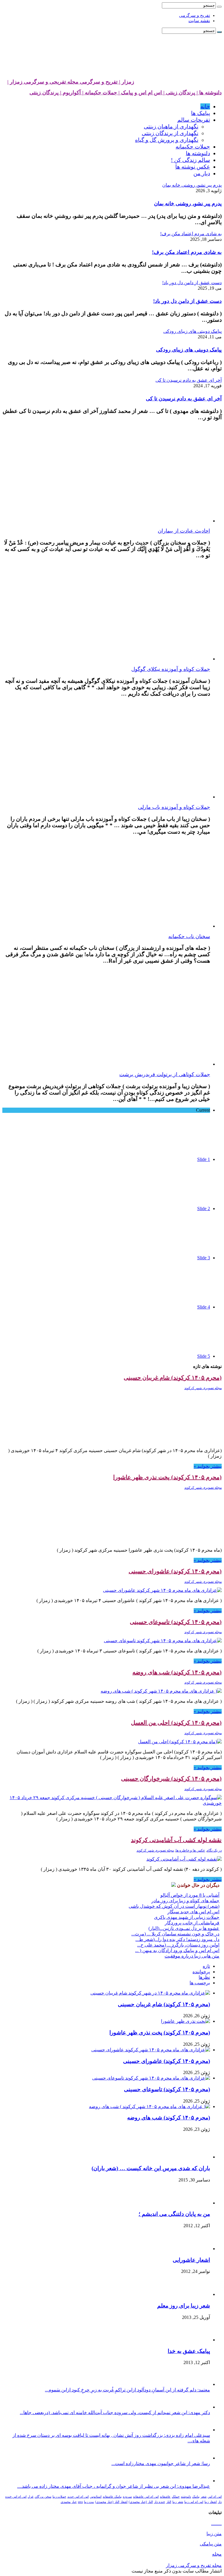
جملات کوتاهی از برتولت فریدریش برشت (165, 1074)
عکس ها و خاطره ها (190, 1850)
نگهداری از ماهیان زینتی (171, 127)
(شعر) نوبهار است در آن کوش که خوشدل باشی (174, 1906)
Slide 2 (204, 1209)
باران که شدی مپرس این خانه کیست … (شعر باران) (151, 2168)
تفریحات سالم (194, 120)
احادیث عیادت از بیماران (184, 531)
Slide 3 (204, 1258)
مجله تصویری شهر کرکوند (203, 1388)
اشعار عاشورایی (191, 2260)
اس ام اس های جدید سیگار (193, 1912)
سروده (127, 2497)
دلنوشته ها (198, 153)
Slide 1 (204, 1159)
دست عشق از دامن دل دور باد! (187, 301)
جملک (176, 2497)
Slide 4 (204, 1307)
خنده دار (160, 2502)
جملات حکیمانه (193, 147)
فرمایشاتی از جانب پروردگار (192, 1923)
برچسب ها (200, 1983)
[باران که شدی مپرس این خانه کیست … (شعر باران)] (194, 2157)
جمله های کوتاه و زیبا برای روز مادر (185, 1901)
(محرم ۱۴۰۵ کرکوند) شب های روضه (177, 1672)
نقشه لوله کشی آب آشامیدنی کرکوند (176, 1840)
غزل (31, 2497)
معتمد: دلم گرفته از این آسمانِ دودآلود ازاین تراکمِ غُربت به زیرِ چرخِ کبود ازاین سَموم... (127, 2390)
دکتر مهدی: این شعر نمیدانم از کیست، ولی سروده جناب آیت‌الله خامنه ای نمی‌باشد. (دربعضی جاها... (115, 2413)
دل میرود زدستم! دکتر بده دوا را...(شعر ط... (177, 1939)
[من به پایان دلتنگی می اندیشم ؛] (197, 2203)
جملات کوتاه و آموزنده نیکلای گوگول (171, 669)
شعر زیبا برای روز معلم (184, 2306)
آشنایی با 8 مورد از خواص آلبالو (190, 1895)
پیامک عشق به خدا (189, 2351)
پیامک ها (201, 113)
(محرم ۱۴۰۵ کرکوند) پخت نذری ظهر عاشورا (167, 1477)
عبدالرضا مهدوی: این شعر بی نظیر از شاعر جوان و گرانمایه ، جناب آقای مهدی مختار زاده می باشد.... (114, 2486)
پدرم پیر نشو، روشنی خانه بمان (188, 204)
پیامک (196, 2497)
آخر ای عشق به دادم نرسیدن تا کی (184, 399)
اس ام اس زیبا (194, 2502)
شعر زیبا (178, 2502)
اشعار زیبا (211, 2502)
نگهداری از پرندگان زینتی (170, 133)
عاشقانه (165, 2497)
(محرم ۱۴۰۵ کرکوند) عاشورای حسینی (175, 1571)
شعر (204, 2497)
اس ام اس (215, 2497)
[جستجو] (219, 7)
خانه (205, 106)
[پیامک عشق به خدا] (194, 2340)
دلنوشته (186, 2497)
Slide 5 (204, 1356)
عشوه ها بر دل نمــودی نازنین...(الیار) (184, 1928)
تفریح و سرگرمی (195, 15)
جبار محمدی (69, 2502)
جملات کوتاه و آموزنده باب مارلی (174, 807)
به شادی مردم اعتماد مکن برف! (187, 252)
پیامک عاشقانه (112, 2497)
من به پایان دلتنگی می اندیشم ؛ (174, 2214)
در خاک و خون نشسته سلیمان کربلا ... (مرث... (175, 1934)
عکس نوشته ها (193, 167)
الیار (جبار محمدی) (141, 2502)
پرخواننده (201, 1972)
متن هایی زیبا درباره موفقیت (192, 1956)
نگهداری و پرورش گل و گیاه (167, 140)
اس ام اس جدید (78, 2497)
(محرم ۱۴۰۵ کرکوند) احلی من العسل (176, 1723)
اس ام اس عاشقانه (146, 2497)
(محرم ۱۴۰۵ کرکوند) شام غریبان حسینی (173, 1378)
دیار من (202, 173)
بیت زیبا (89, 2502)
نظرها (204, 1977)
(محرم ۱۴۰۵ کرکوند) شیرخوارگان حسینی (171, 1778)
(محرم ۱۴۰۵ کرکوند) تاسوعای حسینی (176, 1622)
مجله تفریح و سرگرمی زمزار (194, 2565)
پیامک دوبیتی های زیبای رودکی (189, 350)
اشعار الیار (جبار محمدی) (111, 2502)
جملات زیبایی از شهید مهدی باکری (187, 1917)
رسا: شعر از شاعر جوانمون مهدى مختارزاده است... (161, 2463)
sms (80, 2502)
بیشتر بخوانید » (208, 1466)
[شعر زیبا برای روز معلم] (195, 2294)
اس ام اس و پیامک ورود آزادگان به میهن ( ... (177, 1950)
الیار (169, 2502)
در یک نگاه (214, 1850)
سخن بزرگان (43, 2497)
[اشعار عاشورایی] (194, 2249)
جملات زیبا (59, 2497)
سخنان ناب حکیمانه (189, 936)
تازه (206, 1966)
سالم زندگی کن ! (190, 160)
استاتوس (96, 2497)
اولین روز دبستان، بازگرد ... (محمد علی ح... (178, 1945)
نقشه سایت (199, 21)
